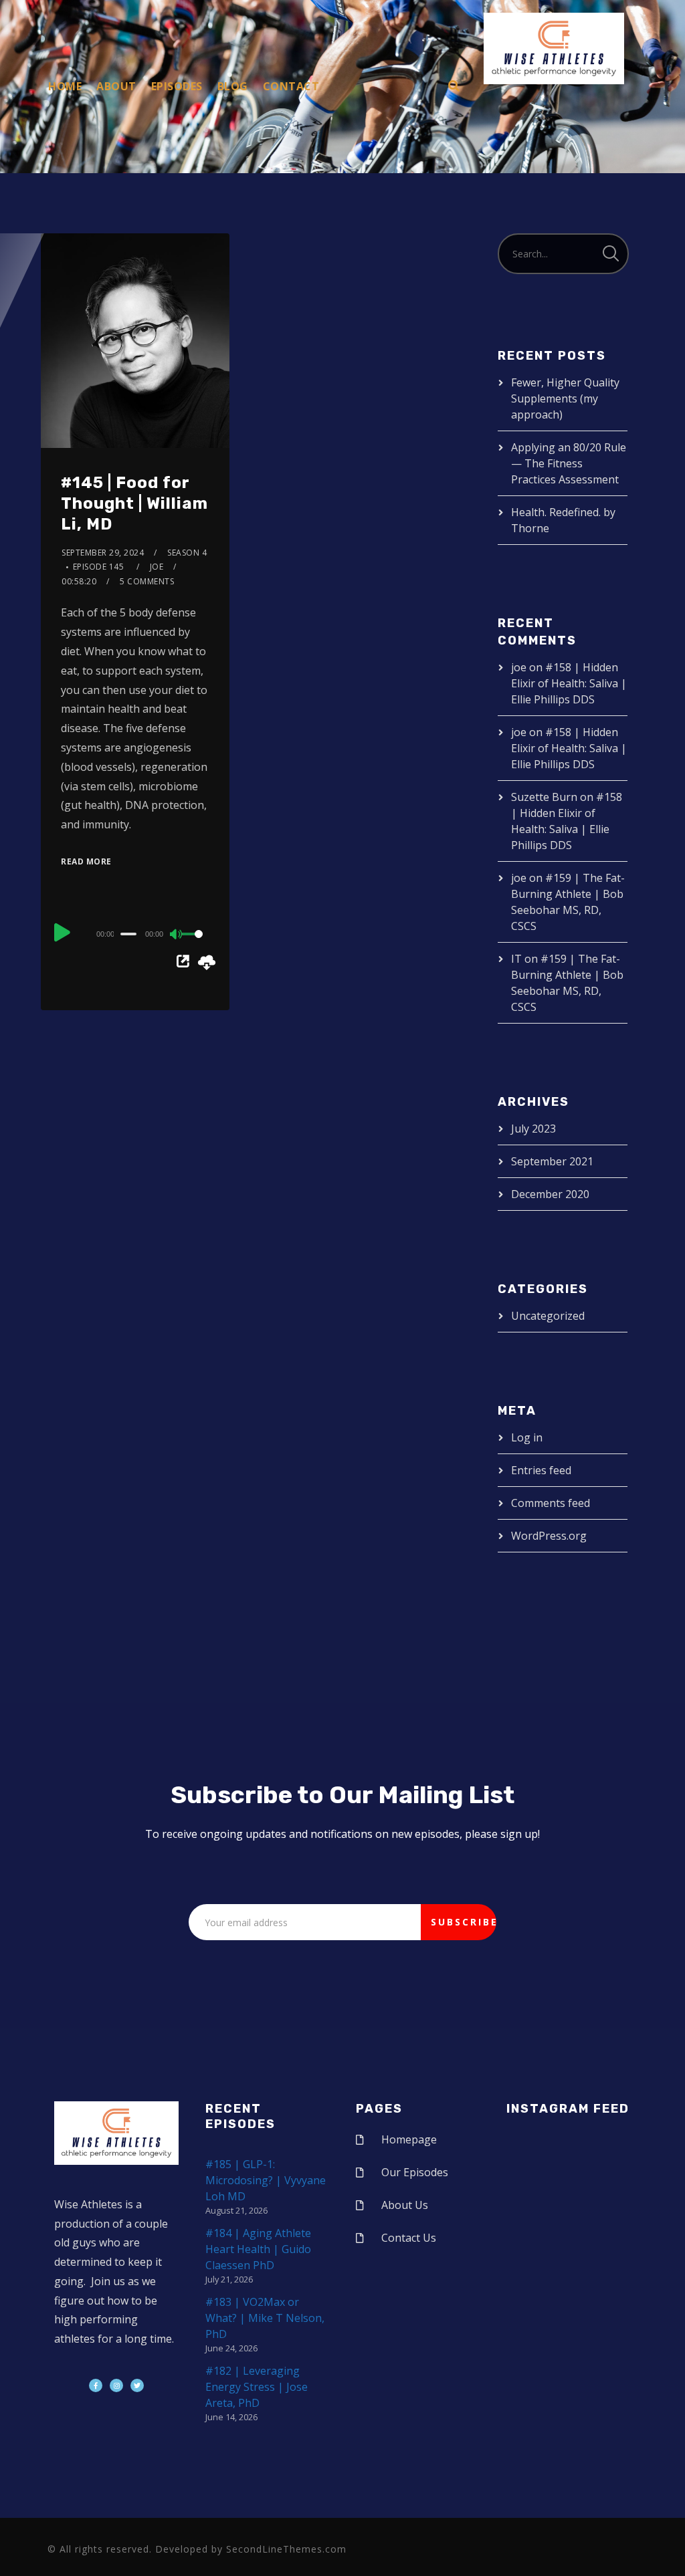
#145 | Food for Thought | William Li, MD (134, 503)
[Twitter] (137, 2385)
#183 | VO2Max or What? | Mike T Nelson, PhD (265, 2318)
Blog (233, 86)
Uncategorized (548, 1316)
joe (157, 567)
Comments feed (551, 1503)
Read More (86, 861)
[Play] (62, 932)
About (116, 86)
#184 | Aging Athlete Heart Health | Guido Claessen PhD (258, 2249)
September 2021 (552, 1161)
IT (516, 959)
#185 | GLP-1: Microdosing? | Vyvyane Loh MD (266, 2180)
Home (65, 86)
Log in (527, 1437)
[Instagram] (116, 2385)
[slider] (196, 945)
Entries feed (541, 1470)
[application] (135, 933)
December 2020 (550, 1194)
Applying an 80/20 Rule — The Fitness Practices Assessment (569, 463)
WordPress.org (549, 1536)
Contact (291, 86)
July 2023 (533, 1129)
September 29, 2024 (103, 553)
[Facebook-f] (96, 2385)
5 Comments (147, 581)
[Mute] (177, 935)
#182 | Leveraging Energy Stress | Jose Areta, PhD (257, 2387)
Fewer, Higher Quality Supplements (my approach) (565, 398)
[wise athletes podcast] (554, 53)
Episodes (177, 86)
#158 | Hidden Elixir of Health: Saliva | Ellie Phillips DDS (569, 683)
